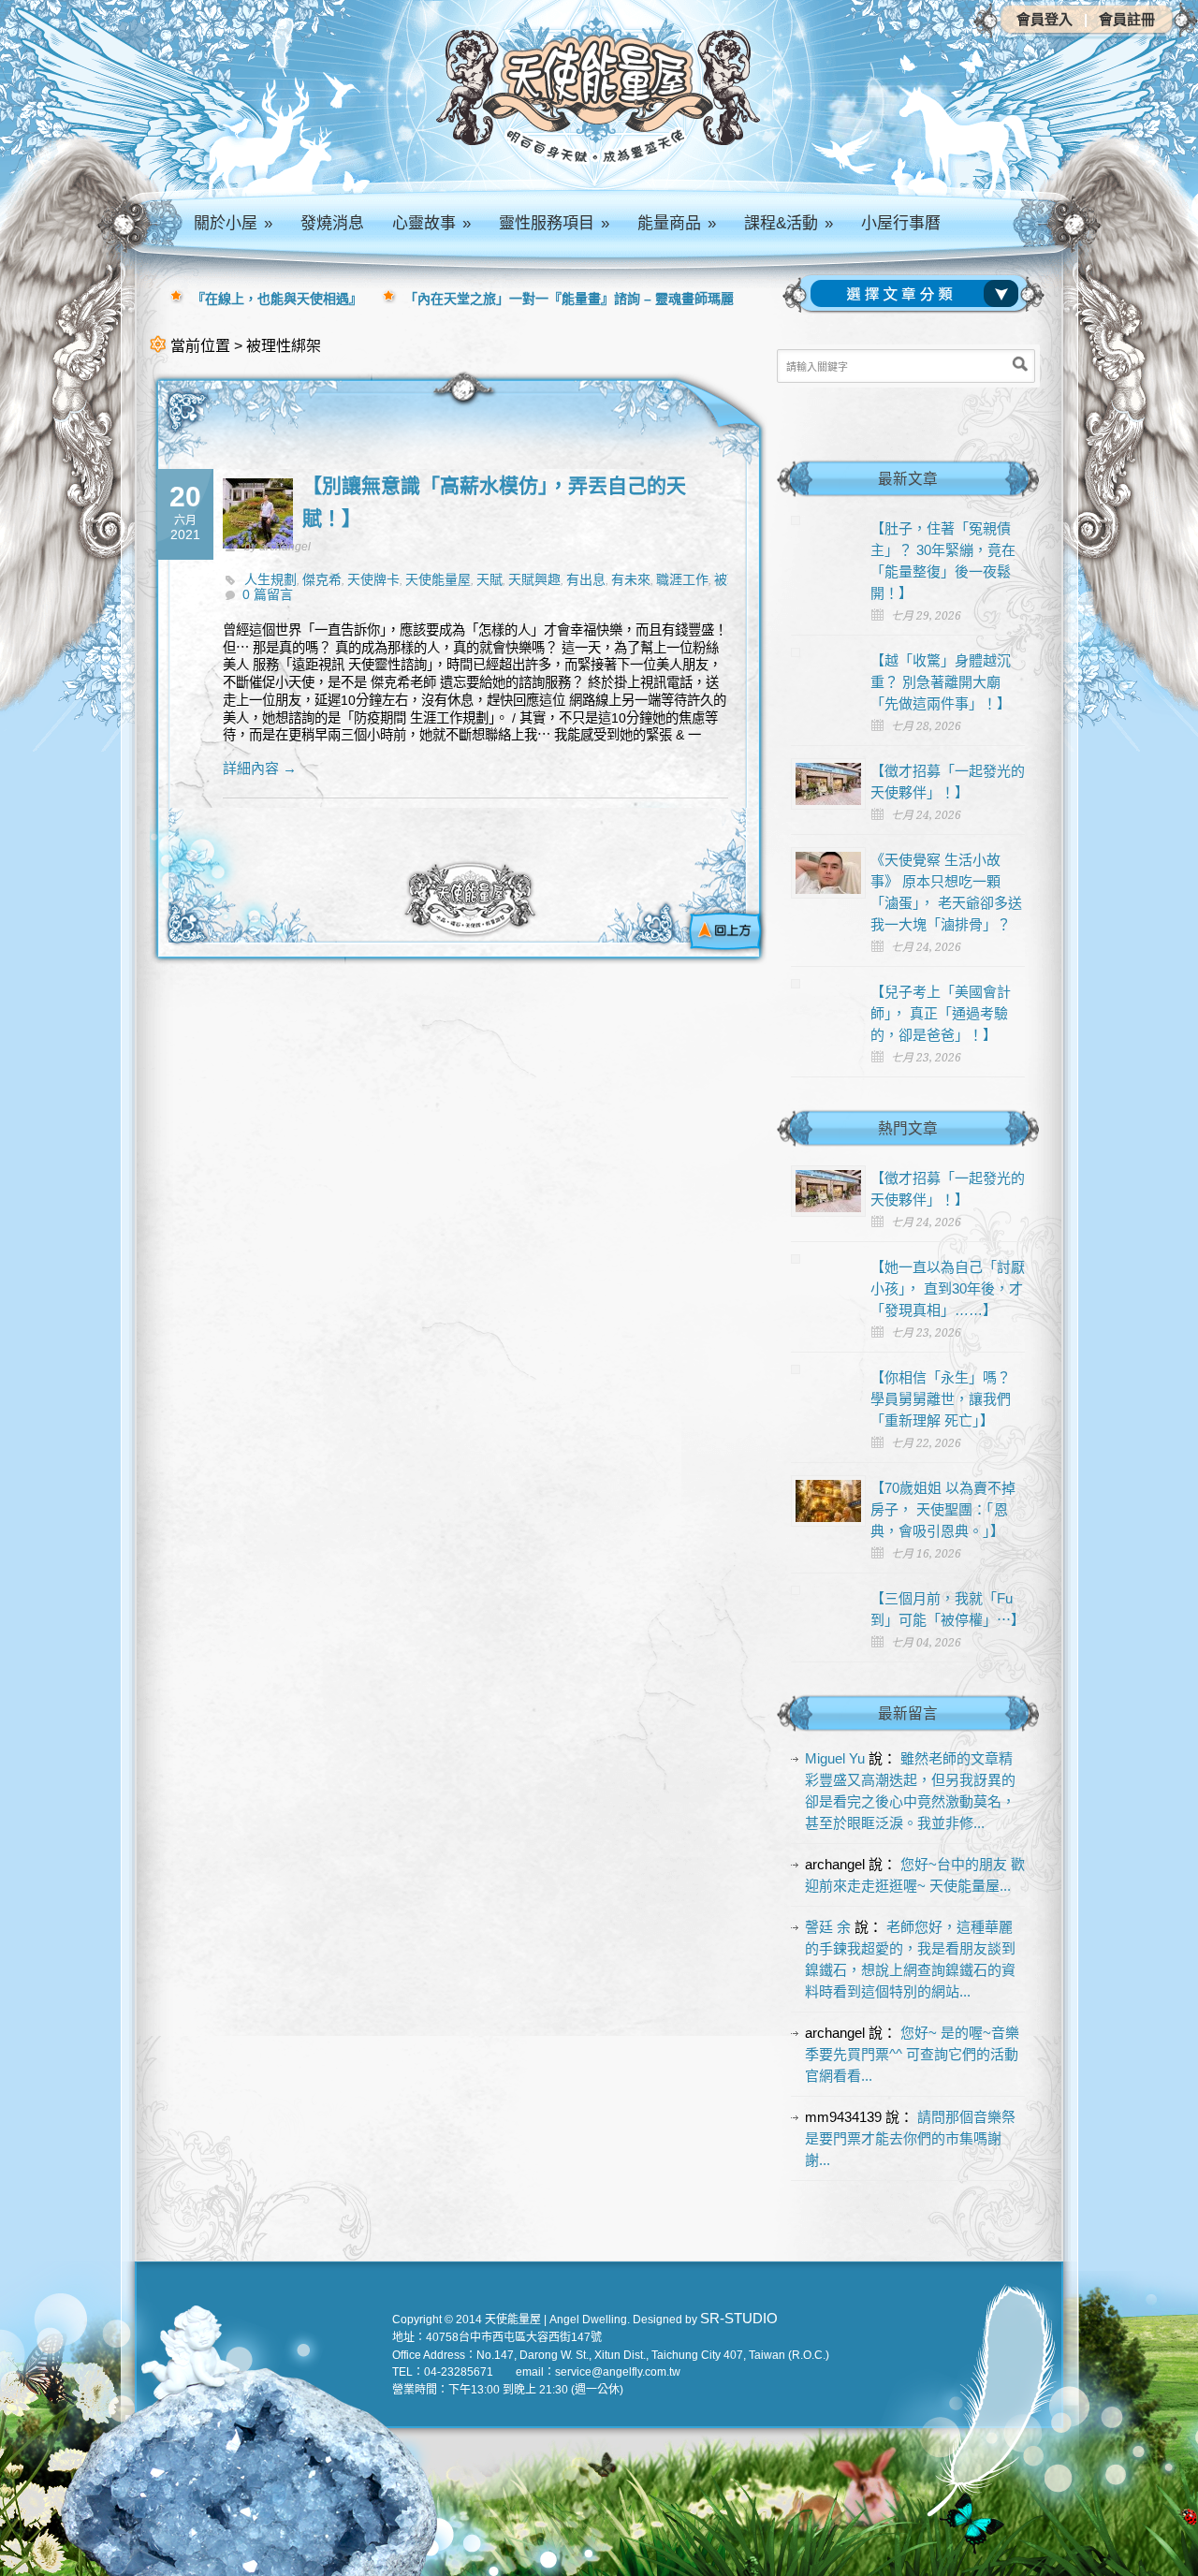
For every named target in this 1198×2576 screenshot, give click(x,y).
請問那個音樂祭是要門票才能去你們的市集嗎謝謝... (910, 2138)
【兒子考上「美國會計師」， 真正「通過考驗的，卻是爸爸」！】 (941, 1013)
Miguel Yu (835, 1758)
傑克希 (322, 579)
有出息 (586, 579)
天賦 (489, 579)
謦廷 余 (828, 1927)
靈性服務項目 (554, 223)
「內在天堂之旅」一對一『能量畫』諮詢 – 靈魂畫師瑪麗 (569, 299)
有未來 (631, 579)
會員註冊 (1127, 19)
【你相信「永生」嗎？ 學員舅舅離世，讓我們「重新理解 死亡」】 (941, 1399)
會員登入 (1045, 19)
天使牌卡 (373, 579)
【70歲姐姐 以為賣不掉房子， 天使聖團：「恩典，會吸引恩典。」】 (943, 1509)
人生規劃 (270, 579)
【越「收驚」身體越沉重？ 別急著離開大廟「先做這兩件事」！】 (941, 682)
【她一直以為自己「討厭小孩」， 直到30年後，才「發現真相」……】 (948, 1288)
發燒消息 (332, 223)
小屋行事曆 (901, 223)
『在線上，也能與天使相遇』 (277, 299)
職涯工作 (682, 579)
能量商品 (677, 223)
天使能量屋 (438, 579)
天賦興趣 (534, 579)
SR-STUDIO (739, 2318)
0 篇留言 (268, 594)
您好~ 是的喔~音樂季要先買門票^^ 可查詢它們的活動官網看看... (912, 2054)
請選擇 (918, 294)
